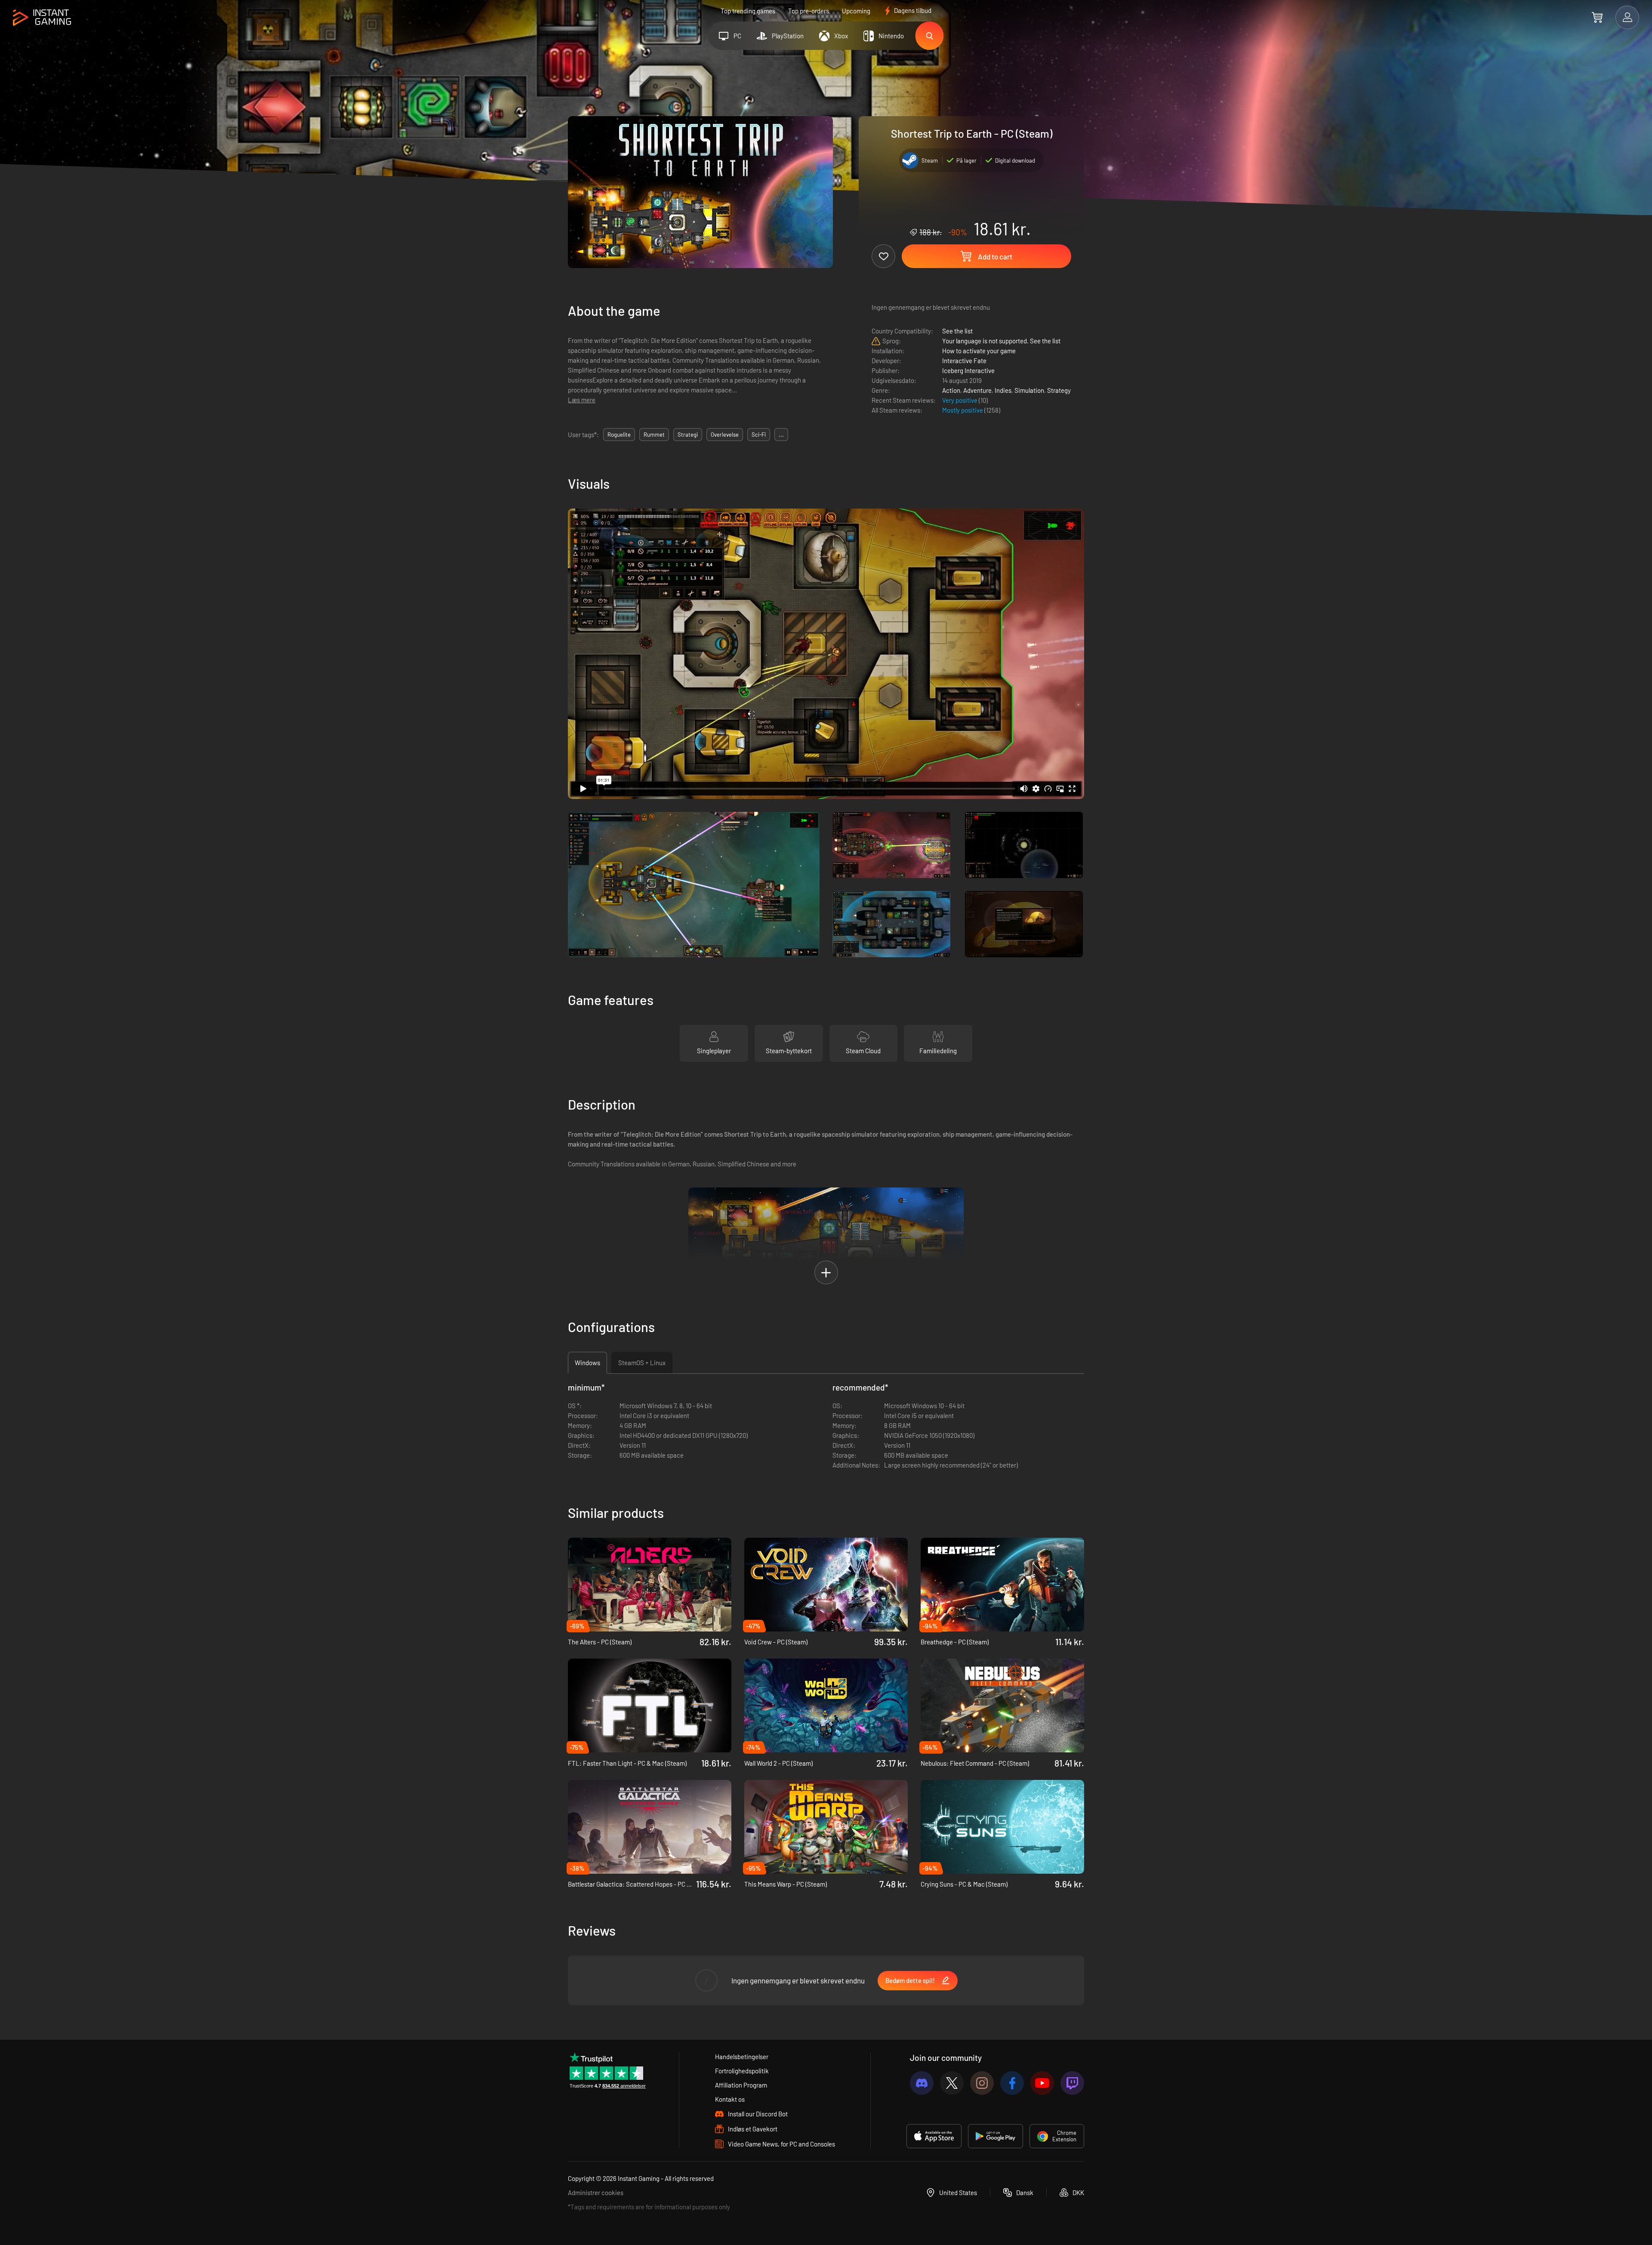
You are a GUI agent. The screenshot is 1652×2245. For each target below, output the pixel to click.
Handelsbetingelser (742, 2057)
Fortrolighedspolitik (742, 2071)
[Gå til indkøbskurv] (1597, 17)
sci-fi (759, 435)
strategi (688, 435)
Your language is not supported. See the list (1001, 341)
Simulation (1029, 390)
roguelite (619, 435)
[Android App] (996, 2136)
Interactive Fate (964, 361)
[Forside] (42, 18)
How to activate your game (979, 351)
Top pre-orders (809, 11)
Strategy (1059, 390)
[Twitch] (1072, 2083)
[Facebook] (1012, 2083)
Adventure (977, 390)
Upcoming (856, 11)
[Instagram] (982, 2083)
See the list (957, 331)
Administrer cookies (596, 2193)
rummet (654, 435)
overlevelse (725, 435)
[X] (952, 2083)
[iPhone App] (934, 2136)
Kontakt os (730, 2099)
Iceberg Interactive (968, 370)
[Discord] (922, 2083)
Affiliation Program (741, 2085)
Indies (1003, 390)
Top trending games (748, 11)
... (781, 435)
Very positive (960, 400)
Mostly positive (963, 410)
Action (951, 390)
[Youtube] (1042, 2083)
